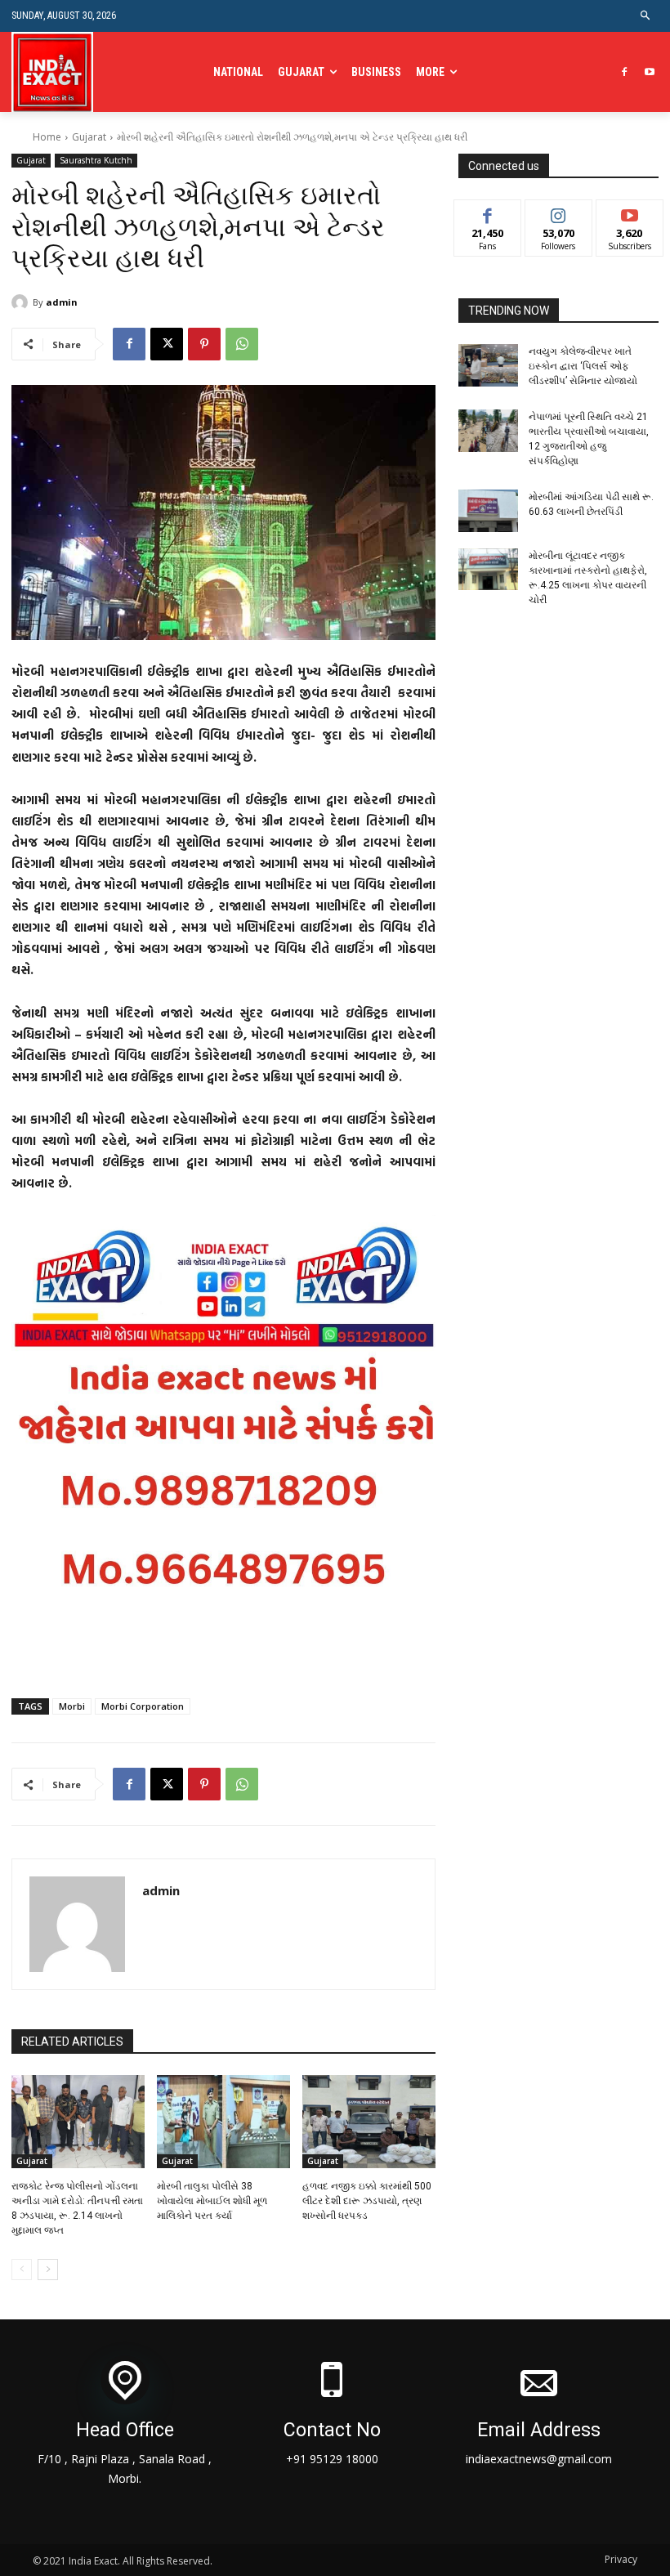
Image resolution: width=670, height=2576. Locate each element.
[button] (646, 16)
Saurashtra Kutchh (96, 160)
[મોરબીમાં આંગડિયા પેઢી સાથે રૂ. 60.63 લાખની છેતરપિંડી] (489, 511)
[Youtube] (649, 72)
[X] (167, 344)
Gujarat (89, 137)
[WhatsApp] (242, 344)
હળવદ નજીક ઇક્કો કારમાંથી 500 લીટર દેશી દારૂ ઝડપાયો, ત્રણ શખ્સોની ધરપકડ (367, 2201)
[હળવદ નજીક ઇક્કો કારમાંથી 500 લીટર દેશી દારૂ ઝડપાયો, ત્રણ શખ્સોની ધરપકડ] (369, 2122)
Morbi (72, 1706)
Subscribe (630, 212)
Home (47, 137)
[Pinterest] (204, 344)
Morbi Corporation (143, 1706)
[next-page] (48, 2270)
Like (487, 212)
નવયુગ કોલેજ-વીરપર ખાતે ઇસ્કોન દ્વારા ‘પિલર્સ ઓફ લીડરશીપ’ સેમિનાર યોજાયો (583, 366)
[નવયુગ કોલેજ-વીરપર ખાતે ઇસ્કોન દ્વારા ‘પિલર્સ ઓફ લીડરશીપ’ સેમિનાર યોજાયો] (489, 365)
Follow (558, 212)
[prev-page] (22, 2270)
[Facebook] (624, 72)
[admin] (22, 302)
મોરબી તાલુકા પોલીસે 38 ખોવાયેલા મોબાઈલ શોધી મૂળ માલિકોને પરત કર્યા (212, 2201)
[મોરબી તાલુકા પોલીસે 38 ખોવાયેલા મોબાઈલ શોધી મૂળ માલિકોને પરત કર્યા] (223, 2122)
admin (62, 302)
